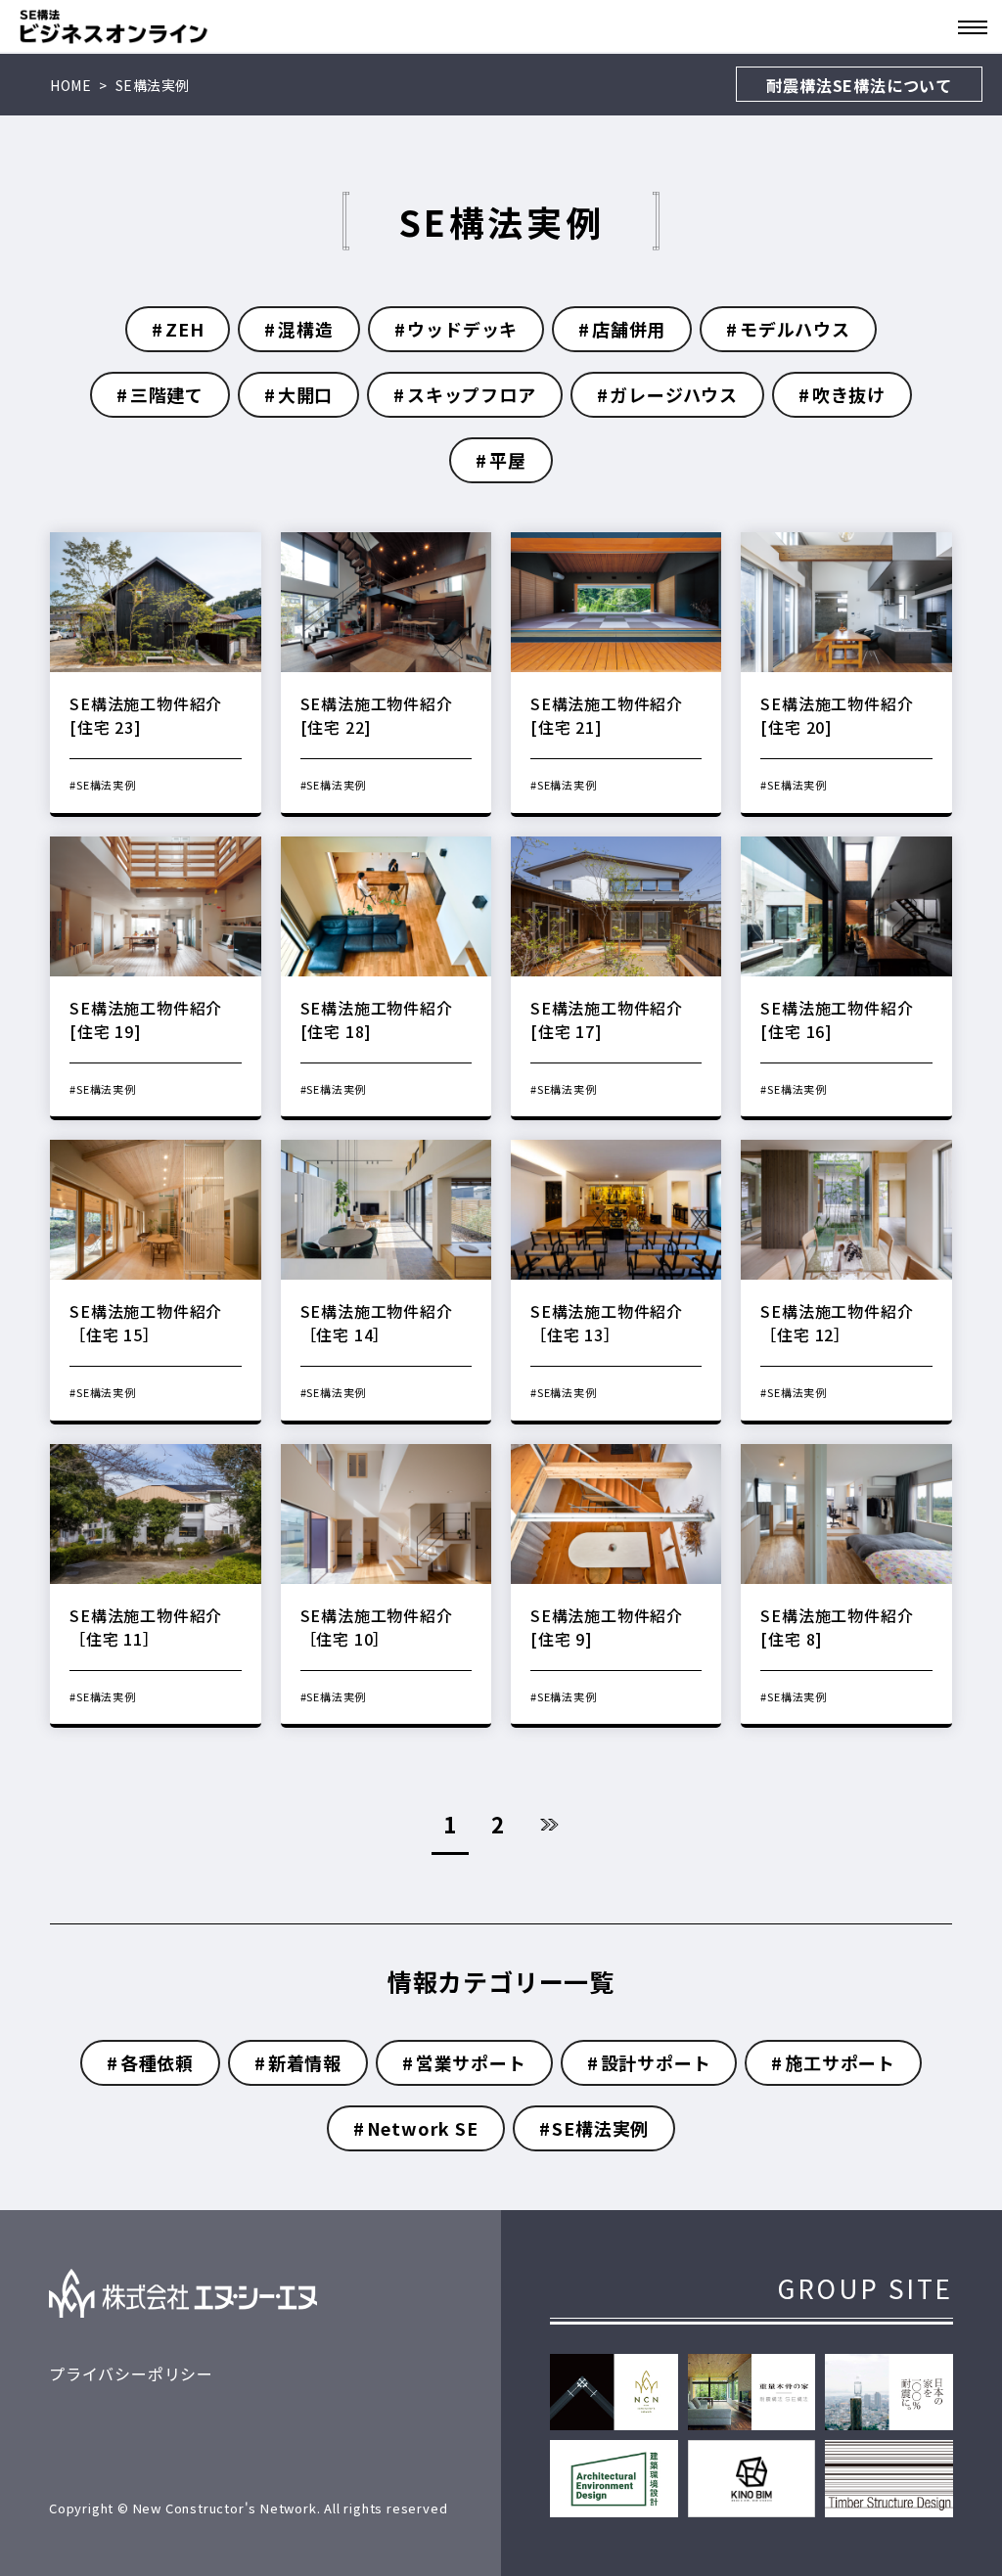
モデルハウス (795, 329)
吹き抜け (849, 394)
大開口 (305, 394)
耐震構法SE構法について (859, 85)
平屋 (508, 460)
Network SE (423, 2128)
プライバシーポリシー (131, 2373)
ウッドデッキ (462, 329)
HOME (70, 85)
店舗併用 (629, 329)
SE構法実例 (600, 2128)
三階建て (167, 394)
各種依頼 (157, 2062)
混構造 (305, 329)
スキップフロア (472, 394)
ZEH (184, 329)
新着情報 (305, 2062)
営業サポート (471, 2062)
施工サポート (840, 2062)
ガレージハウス (674, 394)
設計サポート (656, 2062)
